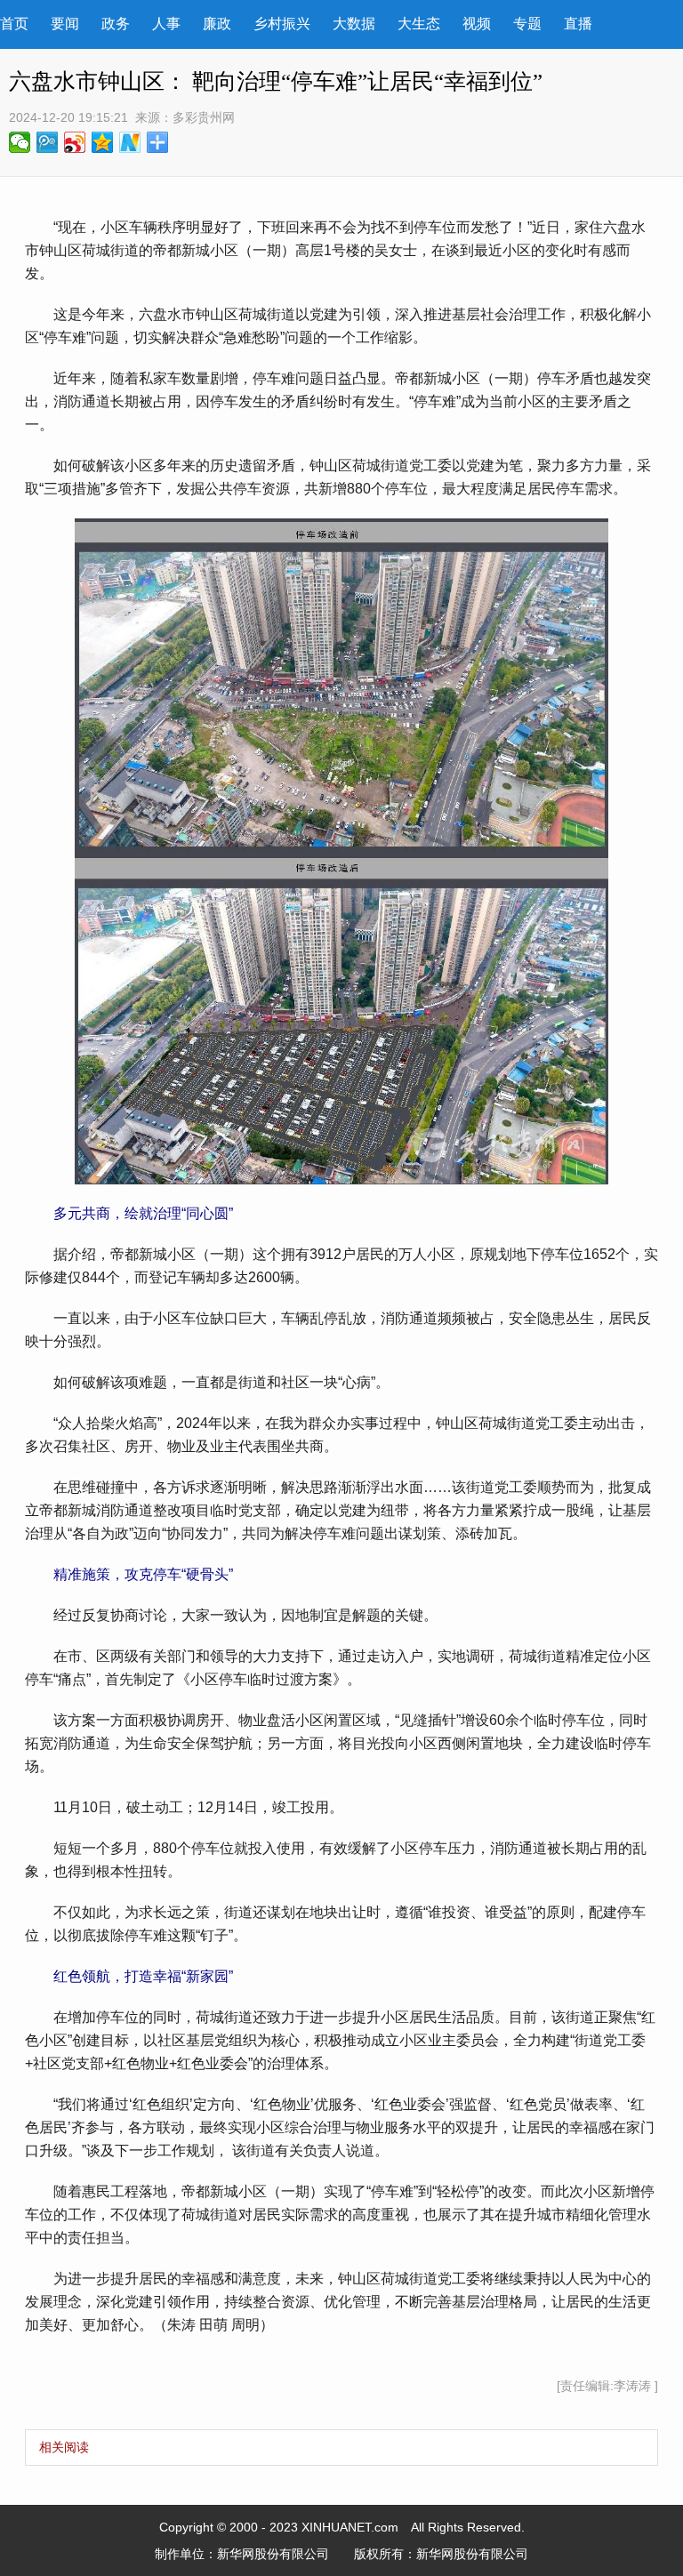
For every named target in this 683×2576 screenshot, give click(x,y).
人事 (166, 24)
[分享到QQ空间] (103, 142)
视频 (477, 24)
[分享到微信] (20, 142)
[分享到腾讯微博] (48, 142)
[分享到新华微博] (130, 142)
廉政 (217, 24)
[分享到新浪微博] (75, 142)
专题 (527, 24)
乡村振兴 (282, 24)
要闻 (65, 24)
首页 (14, 24)
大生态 (419, 24)
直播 (578, 24)
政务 (116, 24)
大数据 (354, 24)
